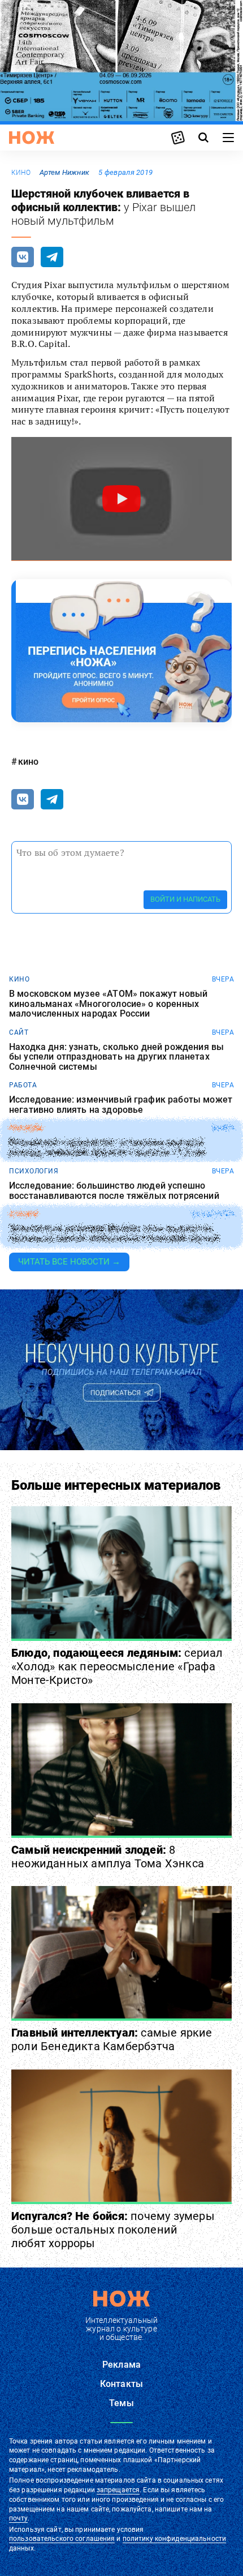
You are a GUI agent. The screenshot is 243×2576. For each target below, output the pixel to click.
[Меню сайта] (228, 138)
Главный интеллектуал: (112, 2039)
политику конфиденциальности (174, 2539)
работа (23, 1085)
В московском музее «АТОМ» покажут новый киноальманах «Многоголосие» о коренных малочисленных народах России (108, 1004)
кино (21, 173)
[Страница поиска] (203, 138)
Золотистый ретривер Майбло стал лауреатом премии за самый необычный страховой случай (114, 1234)
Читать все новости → (69, 1262)
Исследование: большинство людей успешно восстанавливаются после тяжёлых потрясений (114, 1191)
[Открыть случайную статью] (178, 138)
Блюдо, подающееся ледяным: (117, 1666)
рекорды (26, 1128)
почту (18, 2518)
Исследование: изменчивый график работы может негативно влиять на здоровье (121, 1105)
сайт (19, 1032)
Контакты (121, 2384)
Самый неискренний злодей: (108, 1857)
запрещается (118, 2490)
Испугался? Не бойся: (113, 2230)
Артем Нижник (64, 172)
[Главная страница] (32, 138)
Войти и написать (185, 899)
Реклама (121, 2365)
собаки (23, 1214)
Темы (121, 2403)
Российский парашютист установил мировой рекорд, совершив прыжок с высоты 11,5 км (107, 1148)
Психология (34, 1171)
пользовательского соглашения (62, 2539)
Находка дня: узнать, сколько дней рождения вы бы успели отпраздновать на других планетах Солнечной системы (116, 1057)
